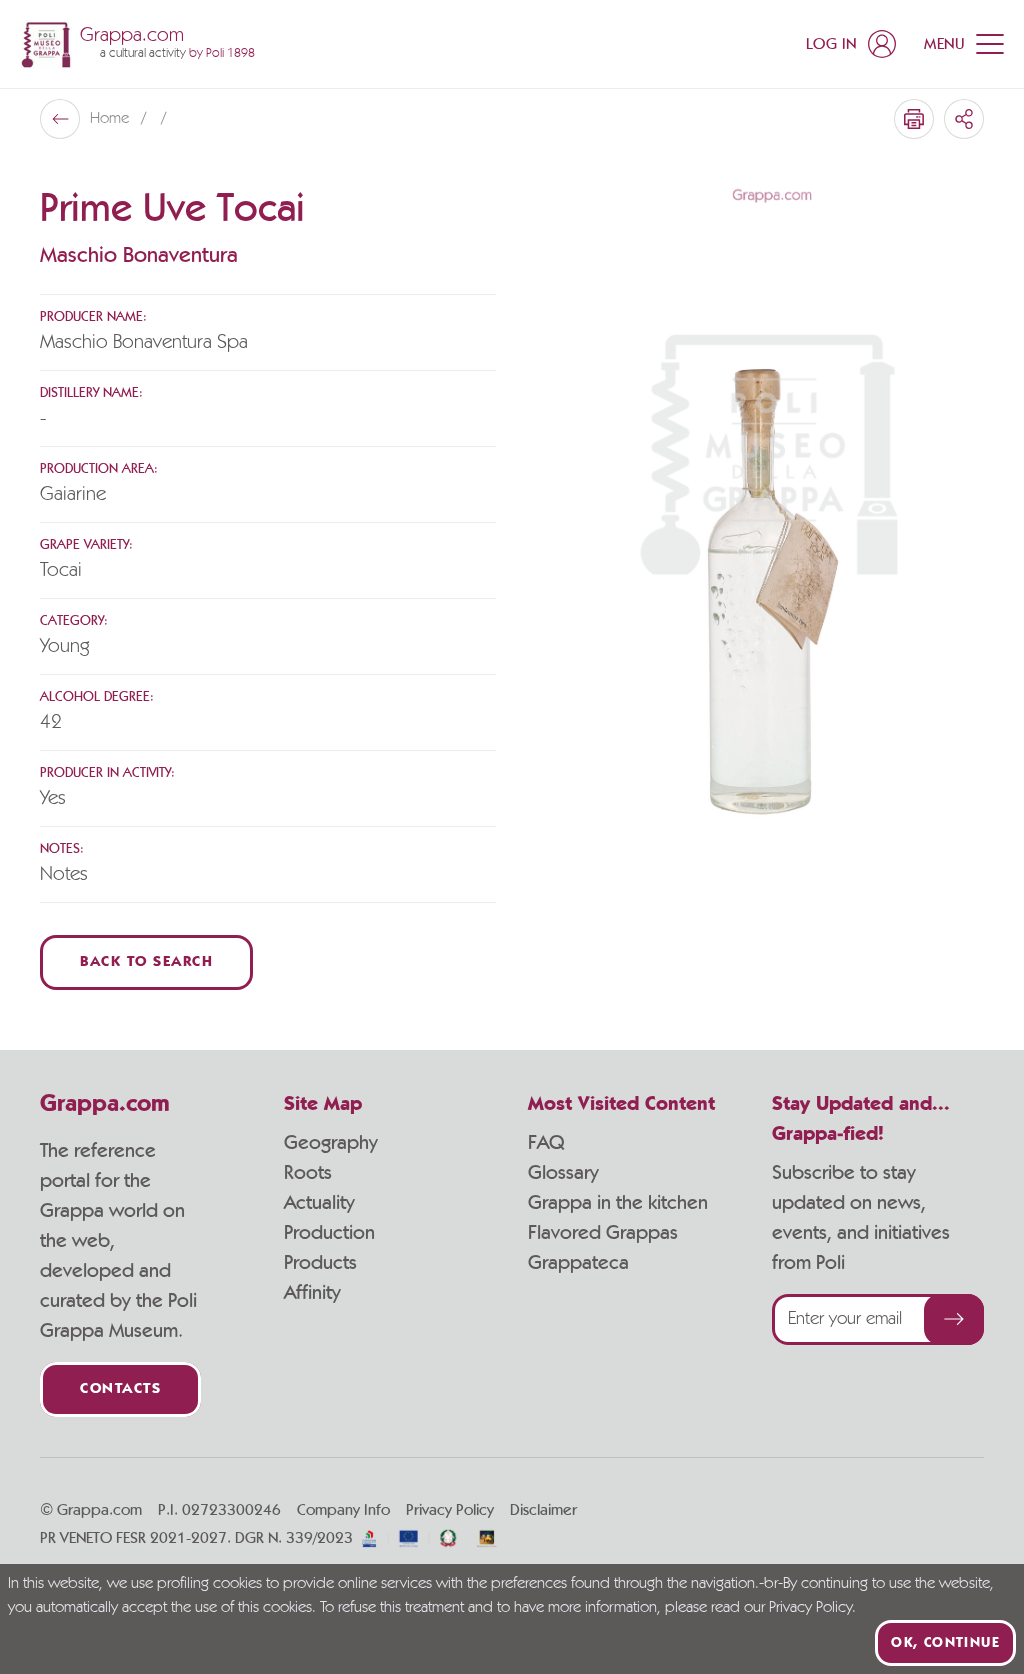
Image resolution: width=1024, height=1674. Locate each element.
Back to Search (146, 962)
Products (320, 1263)
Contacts (120, 1389)
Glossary (563, 1173)
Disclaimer (543, 1510)
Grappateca (578, 1263)
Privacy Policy (450, 1510)
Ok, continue (945, 1643)
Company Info (343, 1510)
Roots (308, 1173)
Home (111, 119)
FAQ (546, 1143)
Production (329, 1233)
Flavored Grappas (603, 1233)
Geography (331, 1143)
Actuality (319, 1203)
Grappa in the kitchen (618, 1203)
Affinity (312, 1293)
